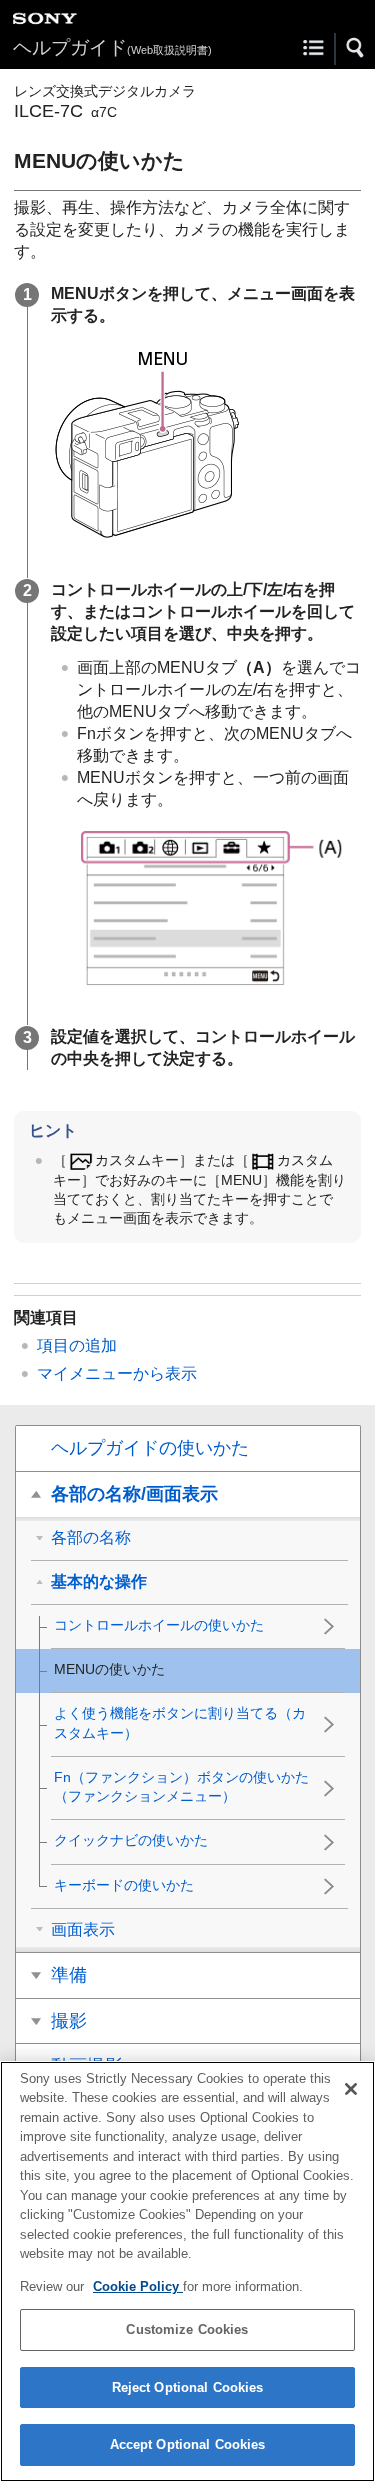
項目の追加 (77, 1345)
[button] (356, 48)
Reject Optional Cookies (188, 2387)
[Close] (351, 2089)
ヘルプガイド (112, 47)
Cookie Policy (138, 2286)
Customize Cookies (187, 2329)
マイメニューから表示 (117, 1373)
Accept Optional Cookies (188, 2444)
